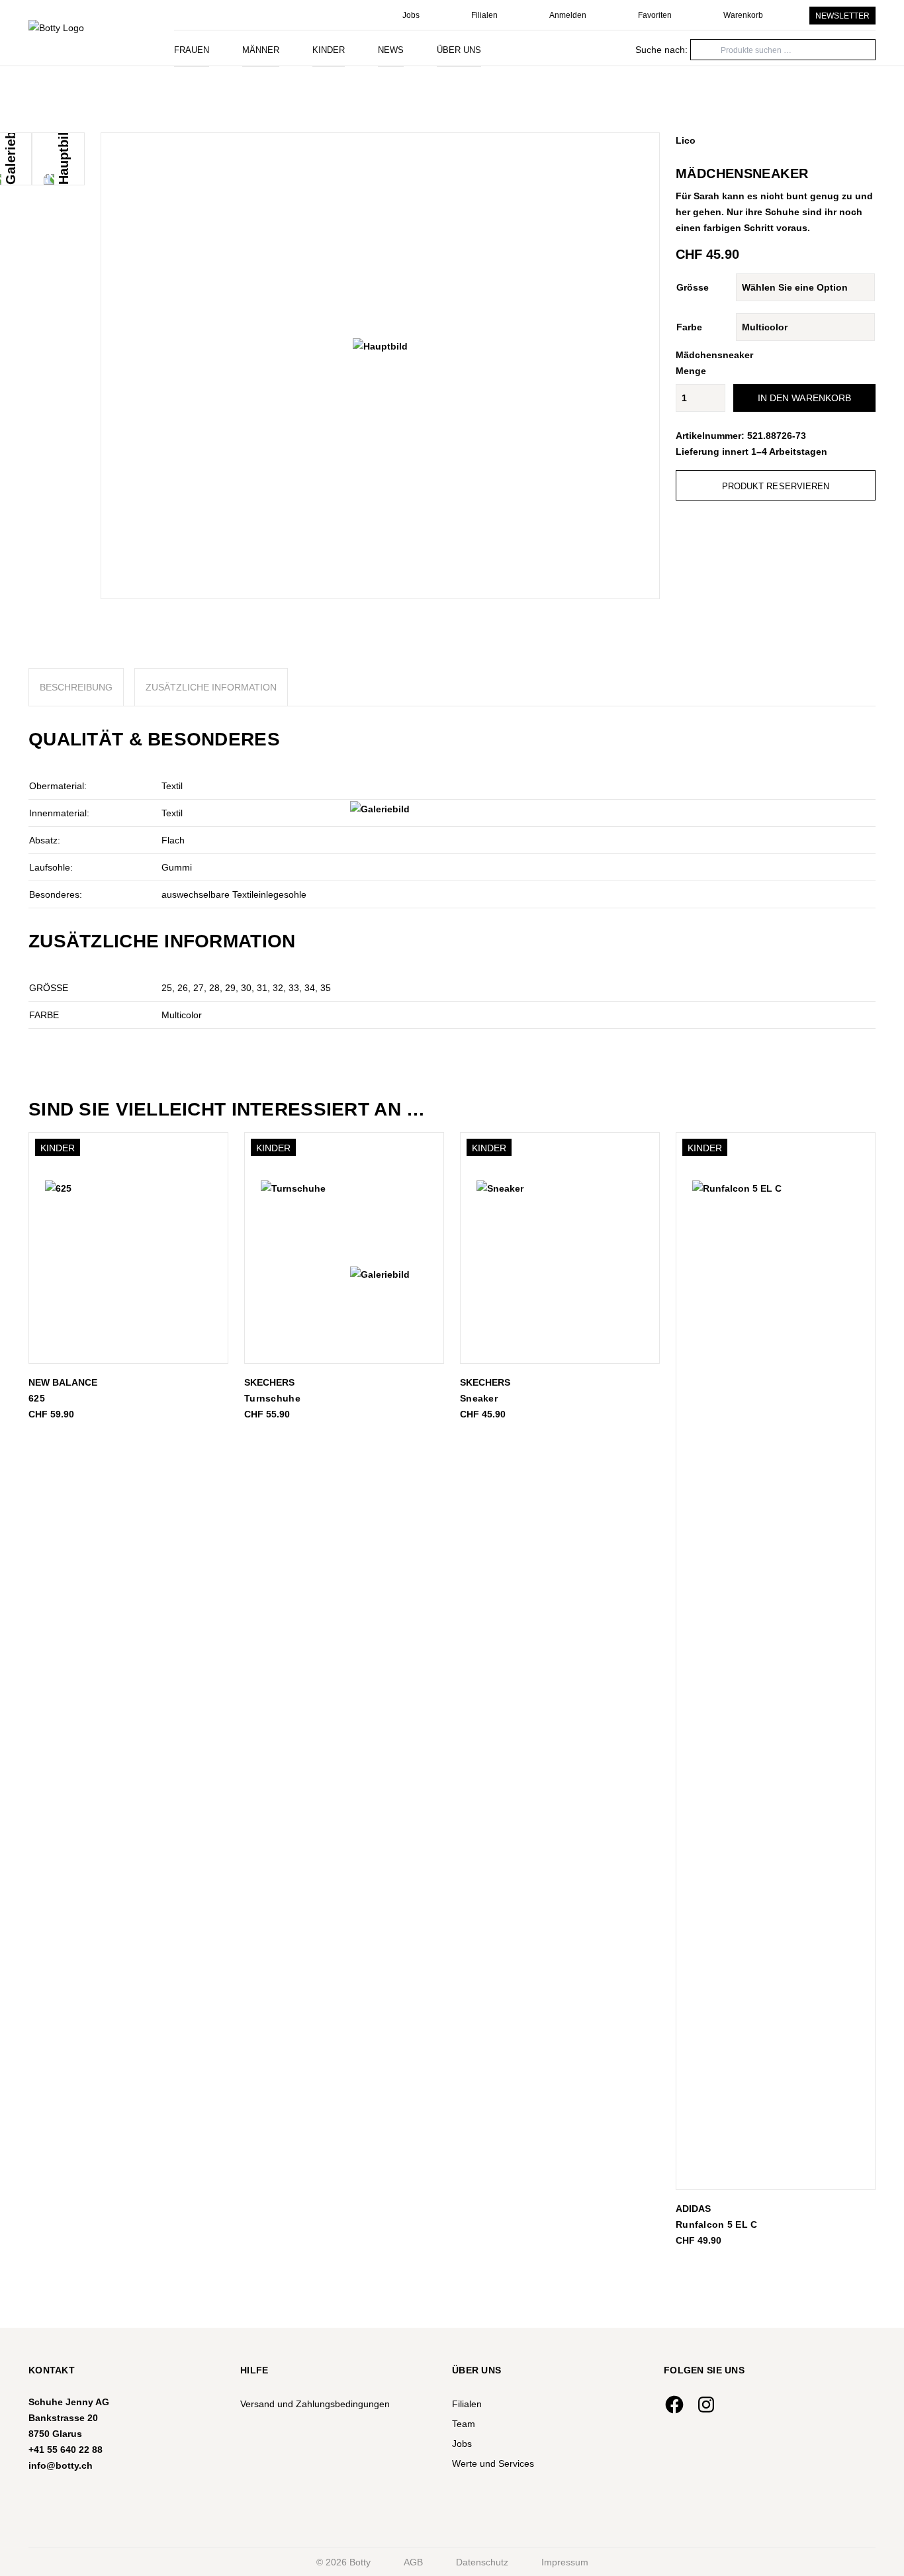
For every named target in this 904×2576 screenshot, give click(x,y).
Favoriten (655, 15)
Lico (686, 140)
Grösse (693, 287)
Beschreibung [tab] (76, 687)
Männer (261, 50)
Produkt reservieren (776, 486)
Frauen (192, 50)
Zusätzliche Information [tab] (211, 687)
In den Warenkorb (805, 398)
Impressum (565, 2562)
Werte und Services (493, 2463)
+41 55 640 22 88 (66, 2450)
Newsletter (842, 16)
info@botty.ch (61, 2465)
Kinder (329, 50)
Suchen (651, 49)
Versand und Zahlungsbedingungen (315, 2404)
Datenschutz (482, 2562)
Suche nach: (661, 50)
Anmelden (568, 15)
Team (464, 2424)
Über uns (459, 50)
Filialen (484, 15)
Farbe (689, 327)
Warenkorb (743, 15)
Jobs (411, 15)
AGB (413, 2562)
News (391, 50)
